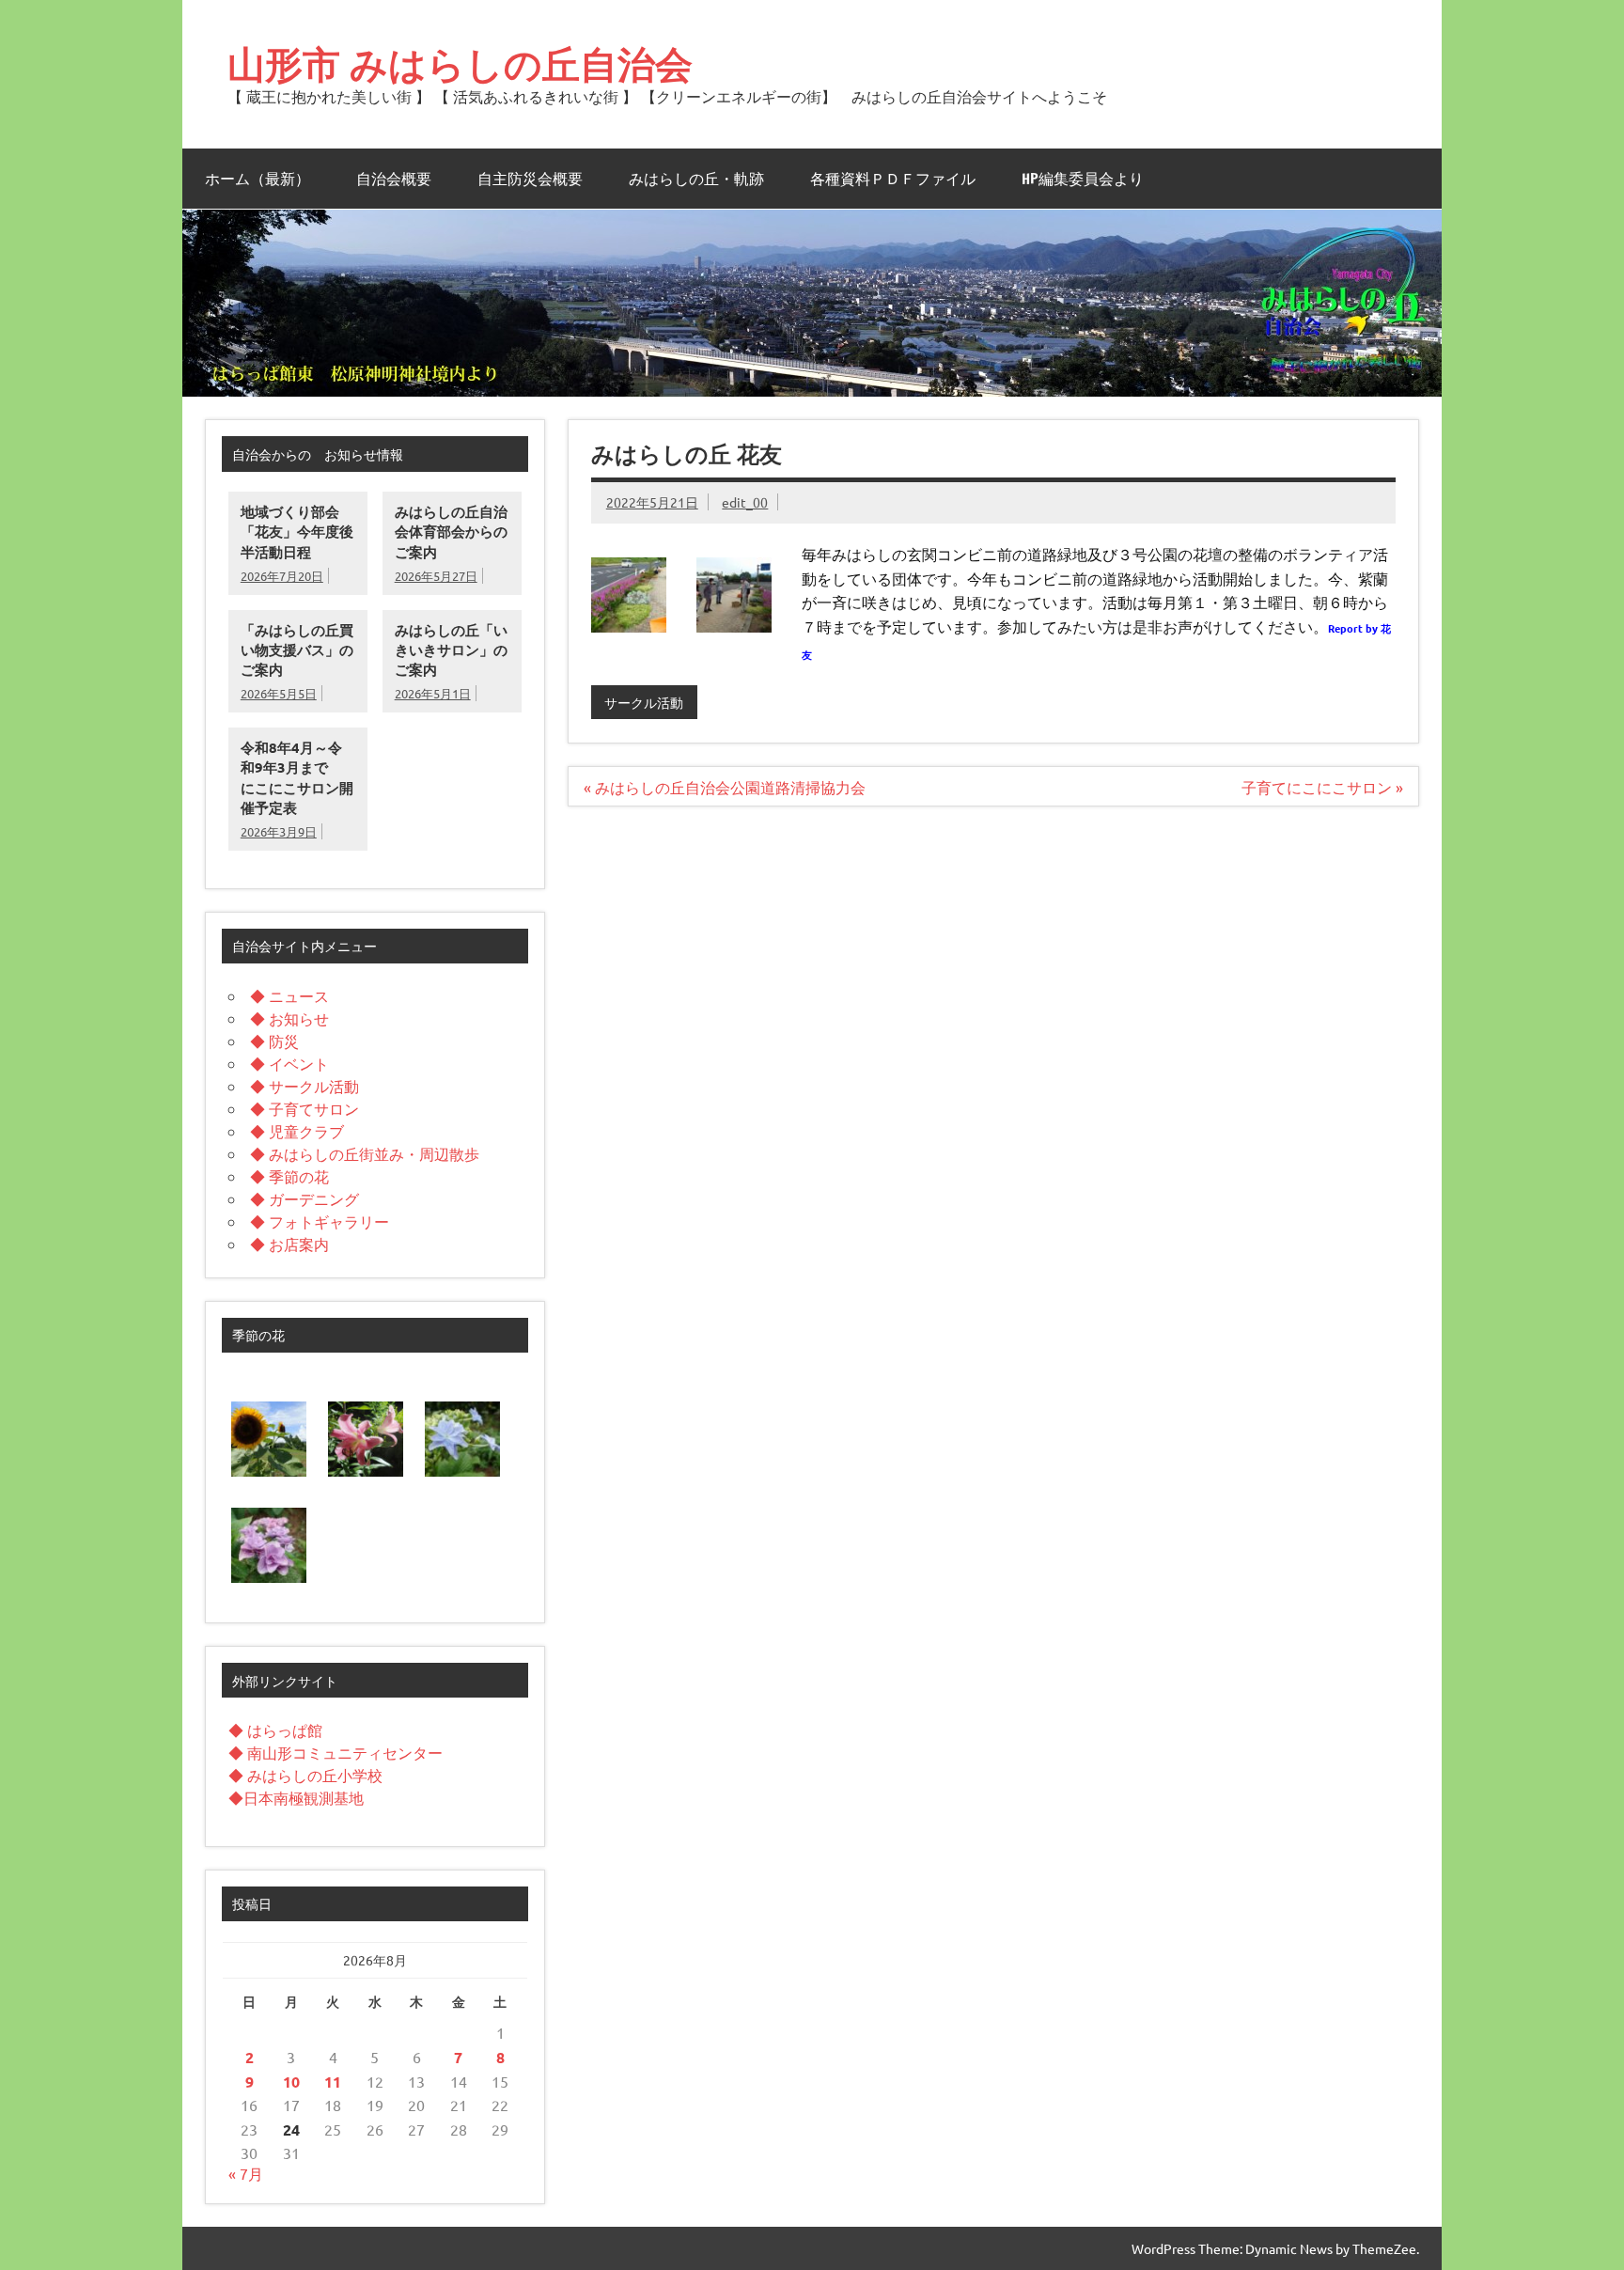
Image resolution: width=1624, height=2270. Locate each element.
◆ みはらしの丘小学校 (305, 1775)
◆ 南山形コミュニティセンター (336, 1752)
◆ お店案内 (289, 1244)
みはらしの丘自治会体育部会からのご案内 (451, 532)
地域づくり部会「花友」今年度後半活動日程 (297, 532)
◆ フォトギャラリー (320, 1221)
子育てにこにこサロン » (1322, 787)
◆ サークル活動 (304, 1086)
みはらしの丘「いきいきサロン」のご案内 (451, 650)
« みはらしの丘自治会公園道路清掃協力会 (725, 787)
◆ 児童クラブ (297, 1131)
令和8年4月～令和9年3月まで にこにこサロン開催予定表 (297, 777)
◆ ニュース (289, 995)
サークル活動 (644, 702)
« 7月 (246, 2173)
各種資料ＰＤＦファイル (893, 179)
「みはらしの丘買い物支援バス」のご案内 (297, 650)
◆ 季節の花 (289, 1176)
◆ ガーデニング (304, 1198)
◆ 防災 (274, 1041)
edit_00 (745, 502)
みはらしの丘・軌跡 (696, 179)
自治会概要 (394, 179)
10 (291, 2082)
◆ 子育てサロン (304, 1108)
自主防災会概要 (530, 179)
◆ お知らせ (289, 1018)
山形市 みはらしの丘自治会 (460, 63)
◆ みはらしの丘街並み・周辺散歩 (365, 1153)
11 (333, 2082)
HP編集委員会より (1083, 179)
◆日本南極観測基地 (296, 1797)
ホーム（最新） (258, 179)
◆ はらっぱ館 (275, 1730)
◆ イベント (289, 1063)
